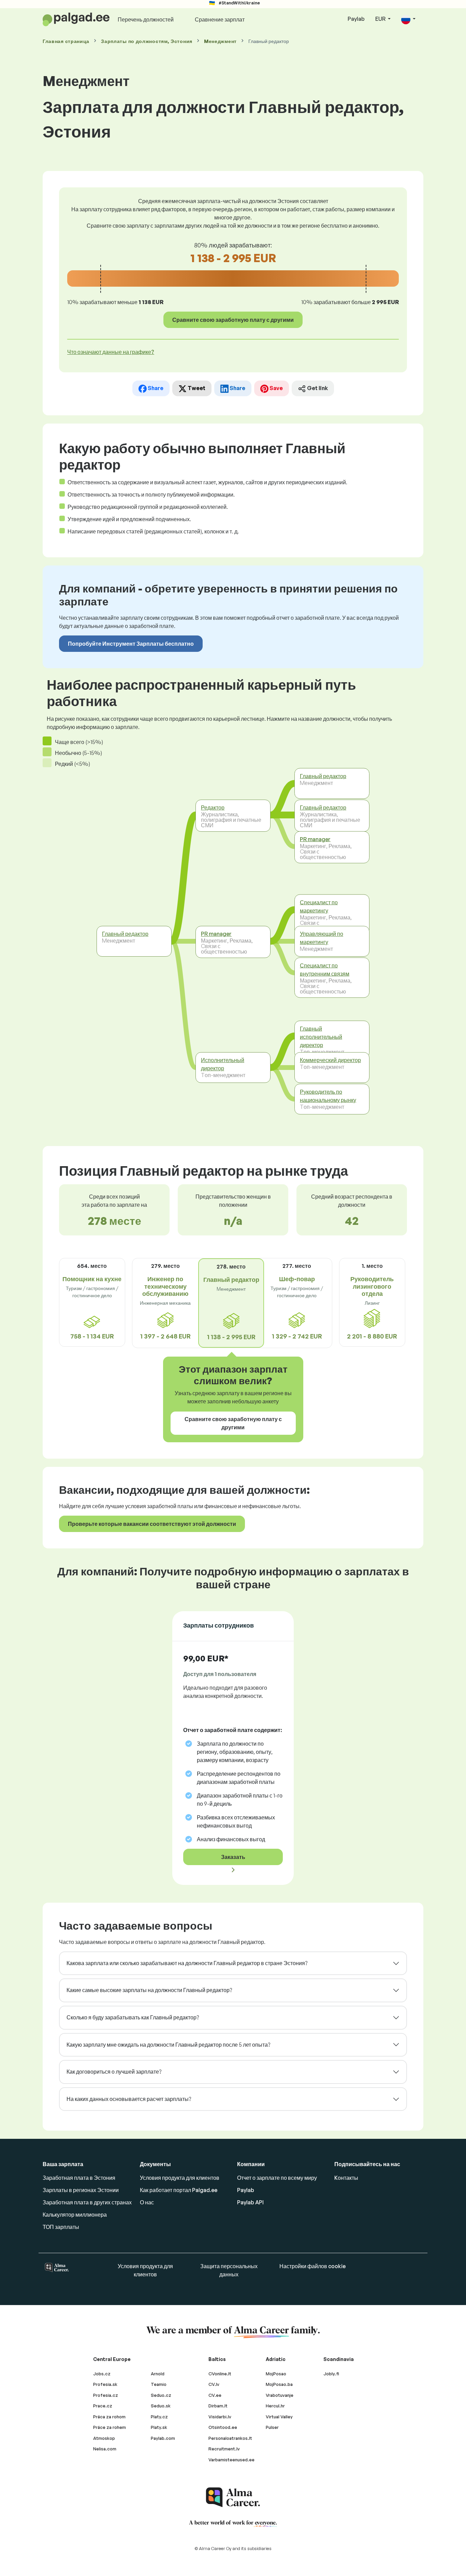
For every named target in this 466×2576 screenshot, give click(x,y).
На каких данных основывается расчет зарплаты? (129, 2099)
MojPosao (276, 2374)
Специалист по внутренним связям (325, 969)
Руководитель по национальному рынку (328, 1096)
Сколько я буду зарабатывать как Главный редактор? (133, 2017)
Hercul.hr (275, 2406)
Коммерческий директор (330, 1060)
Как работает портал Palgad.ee (179, 2190)
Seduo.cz (161, 2395)
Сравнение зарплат (220, 19)
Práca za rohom (109, 2417)
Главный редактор (125, 934)
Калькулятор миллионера (75, 2215)
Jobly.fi (331, 2374)
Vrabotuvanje (280, 2395)
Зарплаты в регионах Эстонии (81, 2190)
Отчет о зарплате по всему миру (277, 2178)
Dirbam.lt (218, 2406)
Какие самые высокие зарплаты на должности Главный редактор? (149, 1990)
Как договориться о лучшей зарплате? (114, 2072)
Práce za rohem (110, 2427)
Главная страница (66, 41)
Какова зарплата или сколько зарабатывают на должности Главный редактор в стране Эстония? (187, 1963)
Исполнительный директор (223, 1064)
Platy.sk (159, 2427)
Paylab (356, 19)
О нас (147, 2202)
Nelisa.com (105, 2449)
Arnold (158, 2374)
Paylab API (250, 2202)
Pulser (272, 2427)
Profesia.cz (106, 2395)
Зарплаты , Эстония (147, 41)
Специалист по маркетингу (319, 906)
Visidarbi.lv (220, 2417)
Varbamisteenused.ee (231, 2460)
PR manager (216, 934)
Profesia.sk (105, 2384)
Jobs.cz (102, 2374)
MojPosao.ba (279, 2384)
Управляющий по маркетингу (322, 938)
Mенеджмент (220, 41)
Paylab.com (163, 2438)
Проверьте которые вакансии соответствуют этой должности (152, 1524)
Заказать (233, 1857)
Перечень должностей (146, 19)
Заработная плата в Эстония (79, 2178)
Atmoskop (104, 2438)
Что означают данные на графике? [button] (111, 352)
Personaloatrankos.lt (230, 2438)
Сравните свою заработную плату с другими (233, 320)
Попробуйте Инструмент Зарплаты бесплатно (131, 644)
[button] (408, 19)
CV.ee (215, 2395)
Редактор (213, 807)
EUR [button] (381, 19)
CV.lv (214, 2384)
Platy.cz (159, 2417)
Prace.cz (103, 2406)
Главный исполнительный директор (321, 1036)
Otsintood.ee (223, 2427)
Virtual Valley (279, 2417)
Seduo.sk (161, 2406)
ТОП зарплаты (61, 2227)
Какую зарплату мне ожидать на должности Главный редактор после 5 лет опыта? (168, 2045)
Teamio (159, 2384)
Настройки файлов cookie (312, 2266)
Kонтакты (346, 2178)
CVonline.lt (220, 2374)
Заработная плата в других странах (87, 2202)
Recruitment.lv (224, 2449)
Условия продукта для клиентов (180, 2178)
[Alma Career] (233, 2497)
